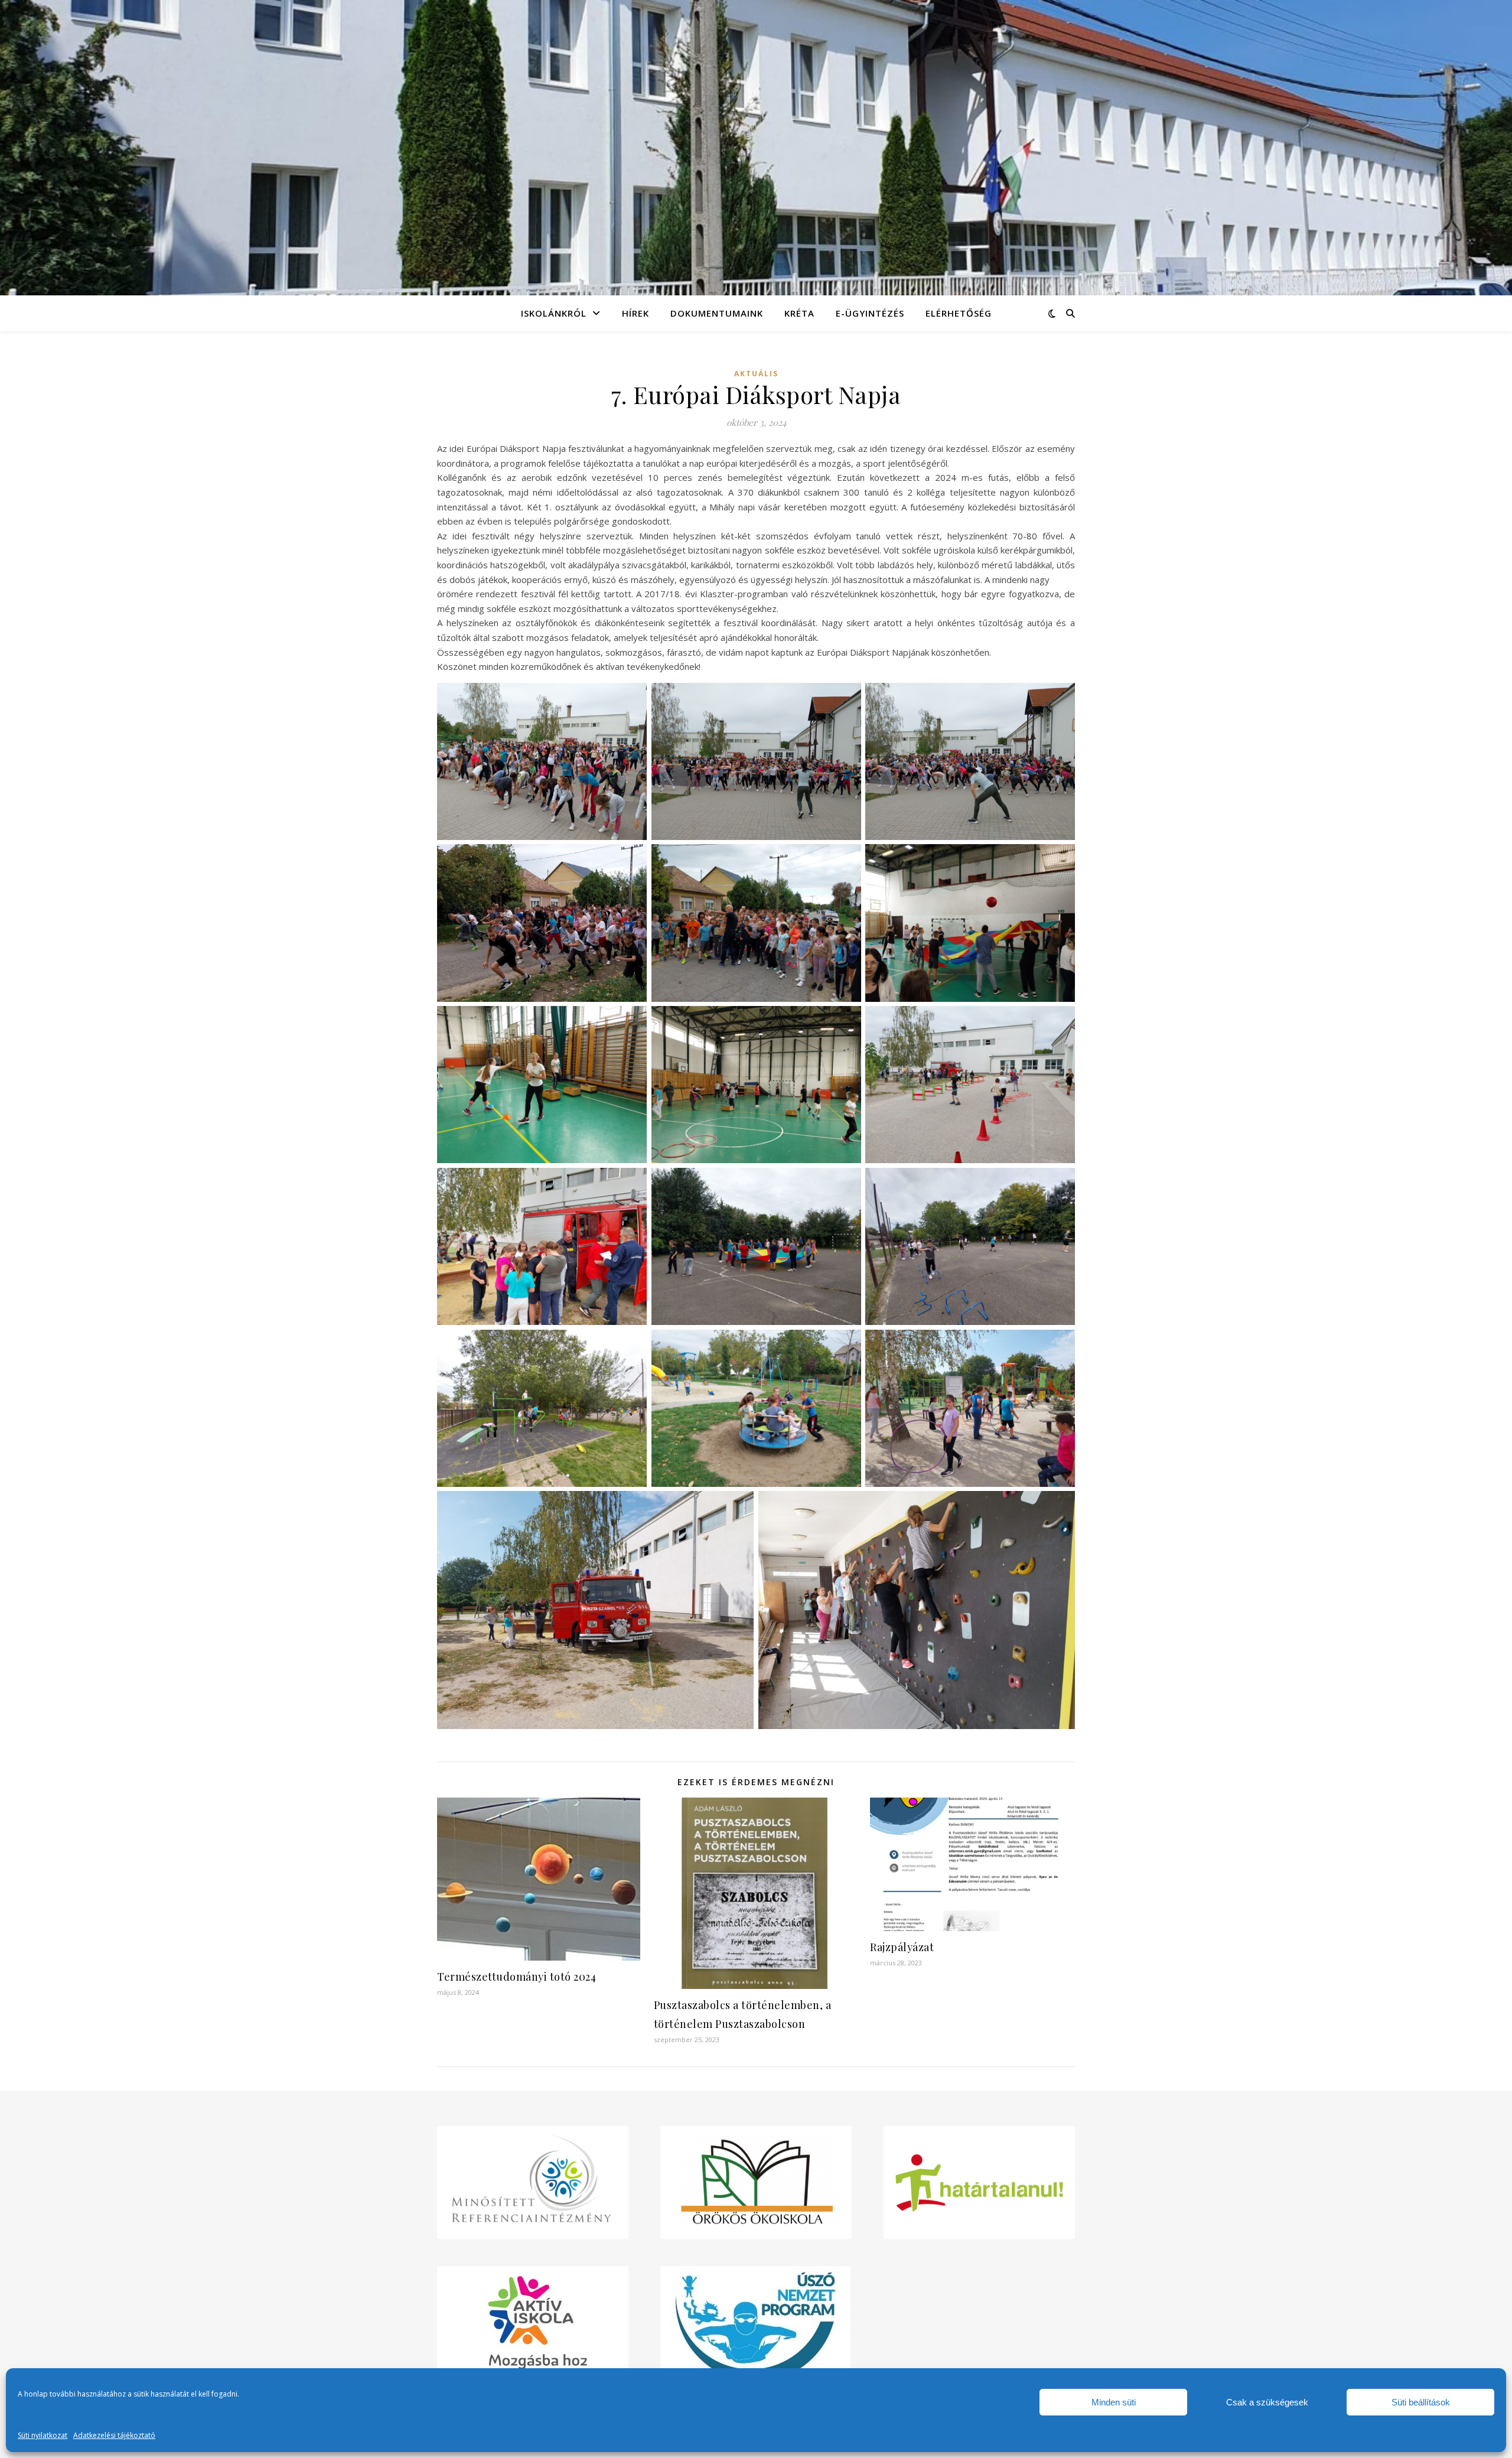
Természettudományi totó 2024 (517, 1977)
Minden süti (1114, 2402)
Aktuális (756, 374)
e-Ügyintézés (870, 313)
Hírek (636, 313)
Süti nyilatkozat (43, 2435)
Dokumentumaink (717, 313)
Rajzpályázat (902, 1947)
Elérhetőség (959, 313)
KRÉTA (799, 313)
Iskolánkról (554, 313)
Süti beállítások (1421, 2402)
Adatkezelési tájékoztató (114, 2435)
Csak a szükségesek (1267, 2402)
